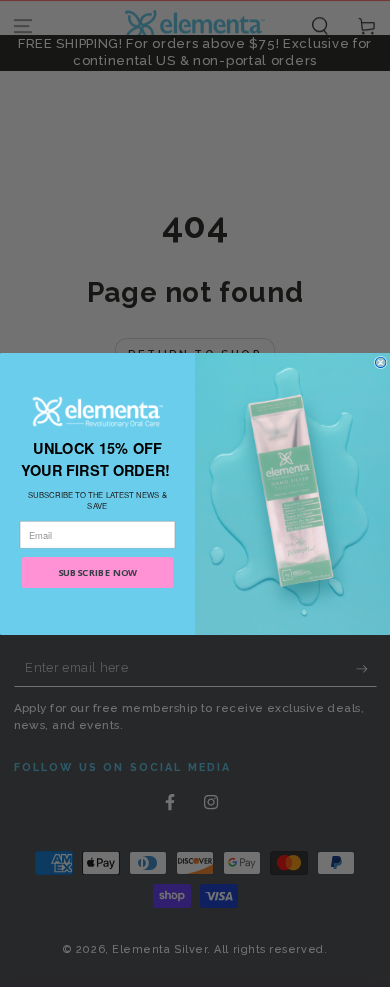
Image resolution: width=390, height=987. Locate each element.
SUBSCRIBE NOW (97, 572)
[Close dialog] (380, 362)
